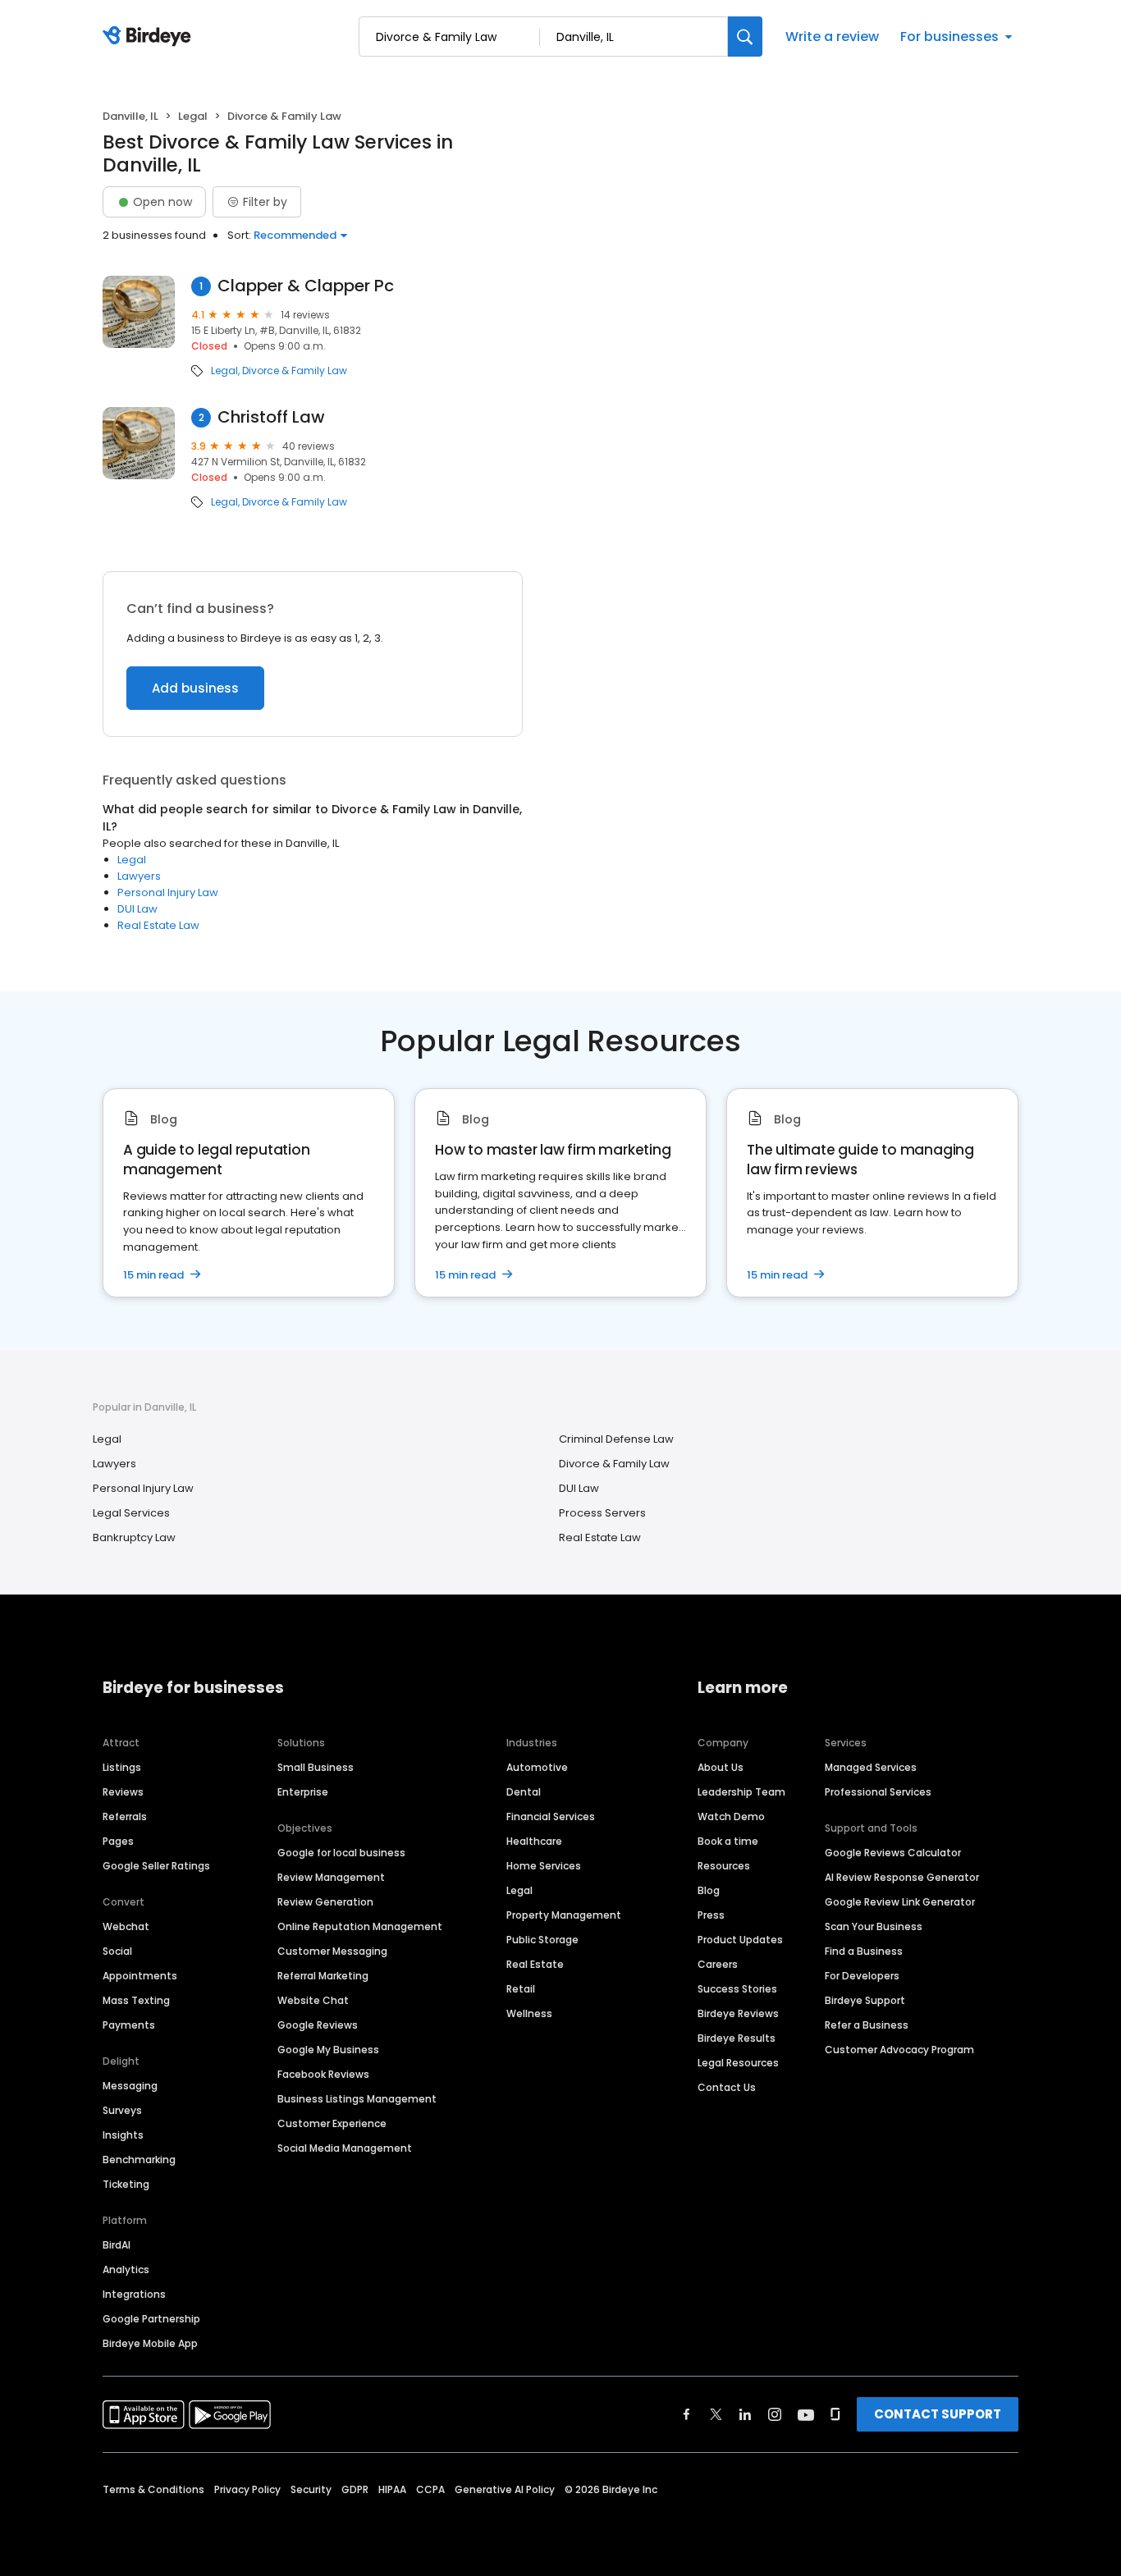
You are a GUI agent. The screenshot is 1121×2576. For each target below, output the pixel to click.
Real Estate (535, 1964)
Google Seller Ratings (156, 1866)
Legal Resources (738, 2063)
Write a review (832, 37)
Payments (129, 2025)
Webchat (126, 1926)
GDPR (355, 2489)
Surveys (122, 2110)
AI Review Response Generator (902, 1877)
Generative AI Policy (505, 2489)
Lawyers (139, 876)
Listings (122, 1767)
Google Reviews (318, 2025)
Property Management (564, 1915)
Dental (524, 1792)
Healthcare (534, 1841)
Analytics (126, 2269)
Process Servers (602, 1513)
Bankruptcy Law (134, 1537)
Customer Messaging (332, 1951)
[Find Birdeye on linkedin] (745, 2414)
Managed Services (871, 1767)
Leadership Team (741, 1792)
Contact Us (727, 2087)
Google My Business (328, 2050)
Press (711, 1915)
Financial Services (551, 1816)
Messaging (130, 2086)
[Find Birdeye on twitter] (716, 2414)
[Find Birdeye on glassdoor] (835, 2414)
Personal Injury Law (168, 892)
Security (311, 2489)
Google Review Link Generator (900, 1902)
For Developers (862, 1976)
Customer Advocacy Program (899, 2050)
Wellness (529, 2013)
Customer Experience (332, 2123)
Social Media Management (345, 2148)
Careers (718, 1964)
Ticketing (126, 2184)
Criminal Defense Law (616, 1439)
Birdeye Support (865, 2000)
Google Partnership (151, 2319)
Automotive (537, 1767)
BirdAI (117, 2245)
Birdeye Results (737, 2038)
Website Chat (313, 2000)
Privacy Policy (247, 2489)
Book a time (728, 1841)
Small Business (316, 1767)
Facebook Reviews (323, 2074)
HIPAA (392, 2489)
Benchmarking (139, 2160)
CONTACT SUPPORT (938, 2414)
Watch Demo (731, 1816)
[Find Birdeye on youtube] (806, 2414)
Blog (709, 1890)
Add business (195, 688)
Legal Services (131, 1513)
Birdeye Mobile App (150, 2343)
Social (117, 1951)
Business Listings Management (357, 2099)
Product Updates (740, 1940)
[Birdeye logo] (150, 37)
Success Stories (737, 1989)
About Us (721, 1767)
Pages (118, 1841)
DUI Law (137, 909)
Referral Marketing (323, 1976)
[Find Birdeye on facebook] (687, 2414)
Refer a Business (867, 2025)
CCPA (430, 2489)
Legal (193, 116)
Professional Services (878, 1792)
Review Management (331, 1877)
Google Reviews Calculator (893, 1853)
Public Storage (542, 1940)
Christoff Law (271, 417)
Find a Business (864, 1951)
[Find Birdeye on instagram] (775, 2414)
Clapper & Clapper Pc (306, 286)
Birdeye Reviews (738, 2013)
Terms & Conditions (153, 2489)
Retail (521, 1989)
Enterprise (303, 1792)
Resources (724, 1866)
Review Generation (325, 1902)
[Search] (745, 37)
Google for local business (341, 1853)
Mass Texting (136, 2000)
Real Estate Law (158, 925)
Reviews (123, 1792)
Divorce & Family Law (295, 371)
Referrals (125, 1816)
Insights (123, 2135)
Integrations (134, 2294)
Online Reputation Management (360, 1926)
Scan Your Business (874, 1926)
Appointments (140, 1976)
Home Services (544, 1866)
